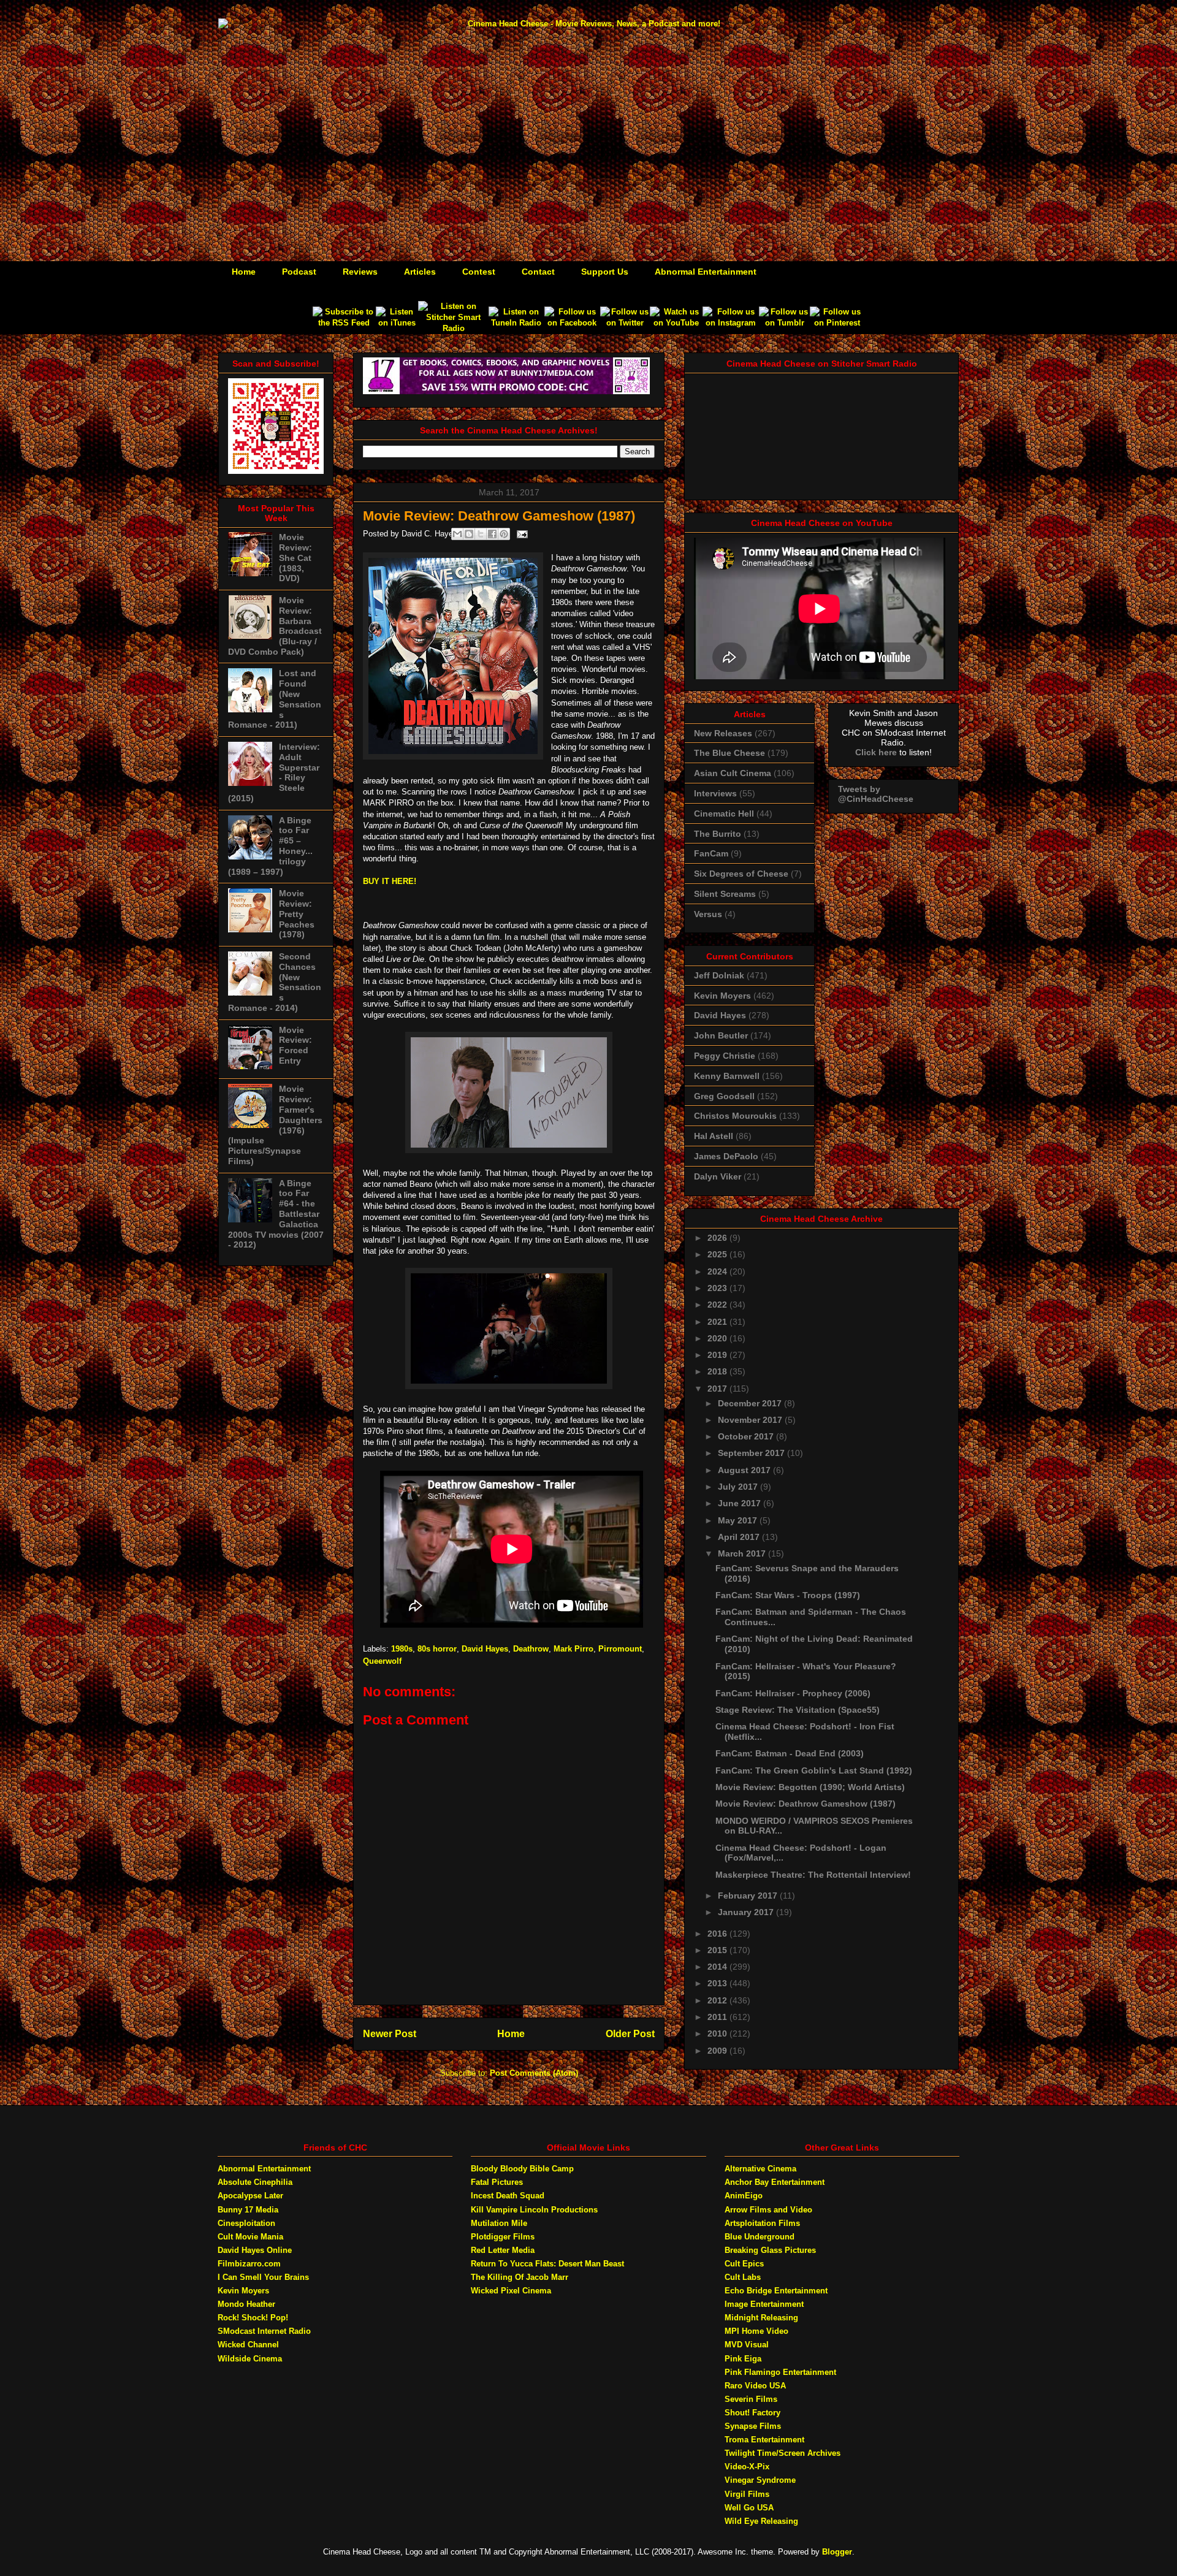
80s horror (437, 1649)
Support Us (605, 272)
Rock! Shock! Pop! (253, 2318)
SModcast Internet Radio (264, 2331)
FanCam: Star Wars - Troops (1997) (788, 1595)
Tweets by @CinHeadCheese (876, 794)
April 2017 (740, 1537)
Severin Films (751, 2399)
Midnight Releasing (761, 2318)
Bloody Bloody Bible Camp (522, 2169)
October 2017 (747, 1436)
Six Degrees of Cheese (741, 874)
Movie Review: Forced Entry (295, 1045)
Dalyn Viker (718, 1176)
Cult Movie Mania (250, 2237)
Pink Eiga (743, 2359)
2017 (718, 1389)
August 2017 (745, 1470)
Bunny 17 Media (248, 2210)
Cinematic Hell (724, 814)
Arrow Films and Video (768, 2210)
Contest (479, 272)
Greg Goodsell (724, 1096)
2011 (718, 2017)
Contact (538, 272)
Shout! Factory (752, 2413)
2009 (718, 2051)
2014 (718, 1967)
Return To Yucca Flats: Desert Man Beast (547, 2264)
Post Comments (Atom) (534, 2073)
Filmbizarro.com (249, 2264)
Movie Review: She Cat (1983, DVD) (295, 558)
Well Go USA (749, 2508)
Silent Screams (725, 894)
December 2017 (751, 1403)
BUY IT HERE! (390, 881)
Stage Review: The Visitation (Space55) (798, 1710)
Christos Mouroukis (735, 1116)
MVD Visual (747, 2345)
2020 (718, 1338)
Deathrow (531, 1649)
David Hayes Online (255, 2250)
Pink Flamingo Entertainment (780, 2372)
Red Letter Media (503, 2250)
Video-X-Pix (747, 2467)
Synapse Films (753, 2426)
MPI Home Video (756, 2331)
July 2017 (739, 1487)
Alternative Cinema (760, 2169)
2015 (718, 1950)
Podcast (299, 272)
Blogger (837, 2552)
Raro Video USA (755, 2386)
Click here (876, 752)
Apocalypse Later (250, 2196)
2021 (718, 1322)
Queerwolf (382, 1661)
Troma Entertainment (764, 2440)
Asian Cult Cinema (733, 773)
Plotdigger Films (503, 2237)
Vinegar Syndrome (760, 2480)
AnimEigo (744, 2196)
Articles (420, 272)
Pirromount (620, 1649)
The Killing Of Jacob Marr (520, 2277)
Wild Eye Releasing (761, 2521)
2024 (718, 1271)
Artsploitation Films (762, 2223)
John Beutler (721, 1035)
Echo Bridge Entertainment (776, 2291)
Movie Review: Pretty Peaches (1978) (297, 914)
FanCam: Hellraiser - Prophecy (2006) (793, 1693)
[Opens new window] (344, 323)
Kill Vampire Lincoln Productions (534, 2210)
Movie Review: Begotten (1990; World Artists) (810, 1787)
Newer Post (390, 2034)
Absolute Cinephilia (255, 2182)
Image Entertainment (764, 2304)
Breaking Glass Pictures (770, 2250)
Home (244, 272)
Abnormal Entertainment (706, 272)
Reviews (360, 272)
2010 (718, 2033)
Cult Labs (743, 2277)
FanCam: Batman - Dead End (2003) (790, 1753)
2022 (718, 1305)
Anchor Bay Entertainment (775, 2182)
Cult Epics (744, 2264)
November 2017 (751, 1420)
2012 (718, 2000)
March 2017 (743, 1553)
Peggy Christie (725, 1056)
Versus (708, 914)
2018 (718, 1371)
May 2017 (739, 1520)
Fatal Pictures (497, 2182)
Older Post (630, 2034)
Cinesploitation (246, 2223)
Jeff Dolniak (719, 975)
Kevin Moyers (722, 996)
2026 (718, 1238)
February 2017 (749, 1896)
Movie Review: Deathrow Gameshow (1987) (806, 1804)
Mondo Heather (246, 2304)
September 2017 (752, 1453)
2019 (718, 1355)
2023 (718, 1288)
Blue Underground (760, 2237)
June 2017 (741, 1503)
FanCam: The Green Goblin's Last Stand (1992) (814, 1770)
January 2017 (747, 1912)
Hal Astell (714, 1136)
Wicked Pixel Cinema (511, 2291)
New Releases (723, 733)
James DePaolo (726, 1156)
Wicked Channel (248, 2345)
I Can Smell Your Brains (263, 2277)
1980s (402, 1649)
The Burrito (718, 834)
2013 (718, 1983)
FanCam (711, 853)
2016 (718, 1934)
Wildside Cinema (250, 2359)
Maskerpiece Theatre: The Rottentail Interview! (813, 1875)
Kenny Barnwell (727, 1076)
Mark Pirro (573, 1649)
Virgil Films (747, 2494)
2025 (718, 1254)
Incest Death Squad (508, 2196)
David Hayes (485, 1649)
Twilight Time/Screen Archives (783, 2453)
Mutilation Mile (499, 2223)
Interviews (715, 793)
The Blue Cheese (729, 753)
